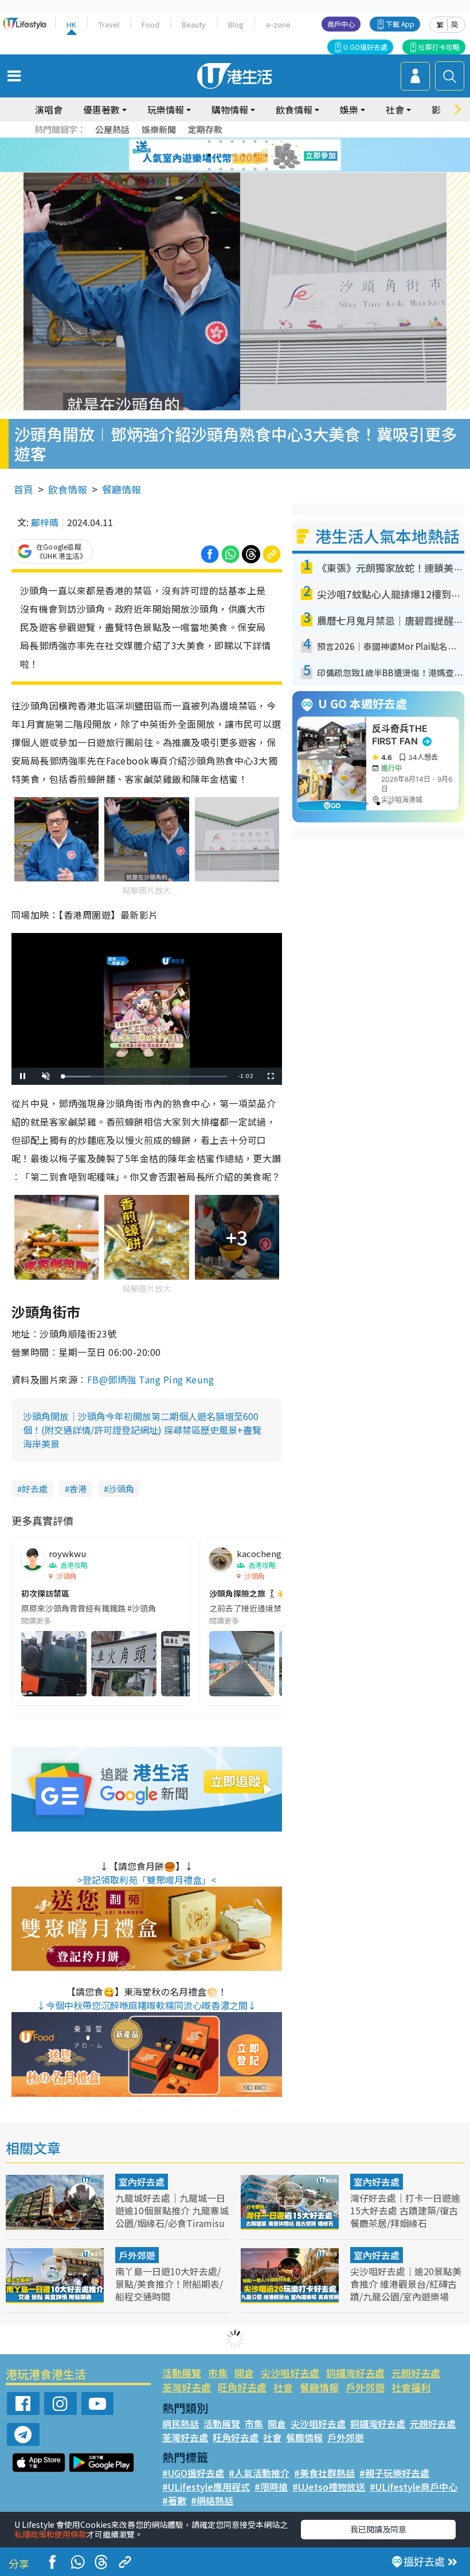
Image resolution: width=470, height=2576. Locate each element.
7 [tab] (209, 155)
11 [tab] (255, 155)
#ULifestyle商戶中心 (414, 2487)
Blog (236, 24)
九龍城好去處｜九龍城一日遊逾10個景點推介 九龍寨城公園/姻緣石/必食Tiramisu (172, 2210)
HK (71, 24)
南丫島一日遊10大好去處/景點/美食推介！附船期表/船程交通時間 (169, 2284)
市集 (218, 2373)
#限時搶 (271, 2487)
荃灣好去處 (187, 2387)
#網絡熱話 (212, 2500)
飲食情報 (68, 489)
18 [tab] (267, 169)
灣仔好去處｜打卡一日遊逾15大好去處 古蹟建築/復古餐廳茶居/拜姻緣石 (405, 2210)
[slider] (145, 1077)
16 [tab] (244, 169)
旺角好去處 (242, 2387)
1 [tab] (209, 142)
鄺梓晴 (45, 522)
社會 (283, 2387)
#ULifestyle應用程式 (206, 2487)
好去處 (35, 1489)
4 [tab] (244, 142)
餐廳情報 (122, 489)
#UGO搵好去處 (193, 2473)
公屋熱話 (112, 129)
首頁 (23, 489)
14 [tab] (221, 169)
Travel (109, 24)
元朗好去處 (416, 2373)
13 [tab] (209, 169)
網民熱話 (181, 2424)
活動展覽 (182, 2373)
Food (150, 24)
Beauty (194, 24)
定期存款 (205, 129)
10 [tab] (244, 155)
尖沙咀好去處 (290, 2373)
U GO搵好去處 (365, 47)
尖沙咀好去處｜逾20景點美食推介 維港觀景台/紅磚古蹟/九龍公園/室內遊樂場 (406, 2284)
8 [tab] (221, 155)
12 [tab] (267, 155)
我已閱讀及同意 (378, 2529)
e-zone (278, 24)
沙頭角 (121, 1489)
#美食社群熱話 (324, 2473)
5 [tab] (255, 142)
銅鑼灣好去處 (355, 2373)
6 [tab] (267, 142)
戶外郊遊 (137, 2255)
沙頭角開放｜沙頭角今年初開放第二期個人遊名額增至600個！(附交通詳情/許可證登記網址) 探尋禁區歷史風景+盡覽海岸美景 (142, 1430)
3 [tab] (232, 142)
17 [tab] (255, 169)
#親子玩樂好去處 (394, 2473)
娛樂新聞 (159, 129)
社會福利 (411, 2387)
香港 (78, 1489)
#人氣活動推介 (259, 2473)
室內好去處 (142, 2182)
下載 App (400, 24)
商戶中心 (341, 24)
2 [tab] (221, 142)
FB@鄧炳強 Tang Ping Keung (151, 1379)
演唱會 (49, 109)
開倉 (244, 2373)
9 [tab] (232, 155)
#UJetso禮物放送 (329, 2487)
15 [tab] (232, 169)
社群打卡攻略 (439, 47)
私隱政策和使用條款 (50, 2534)
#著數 (174, 2500)
